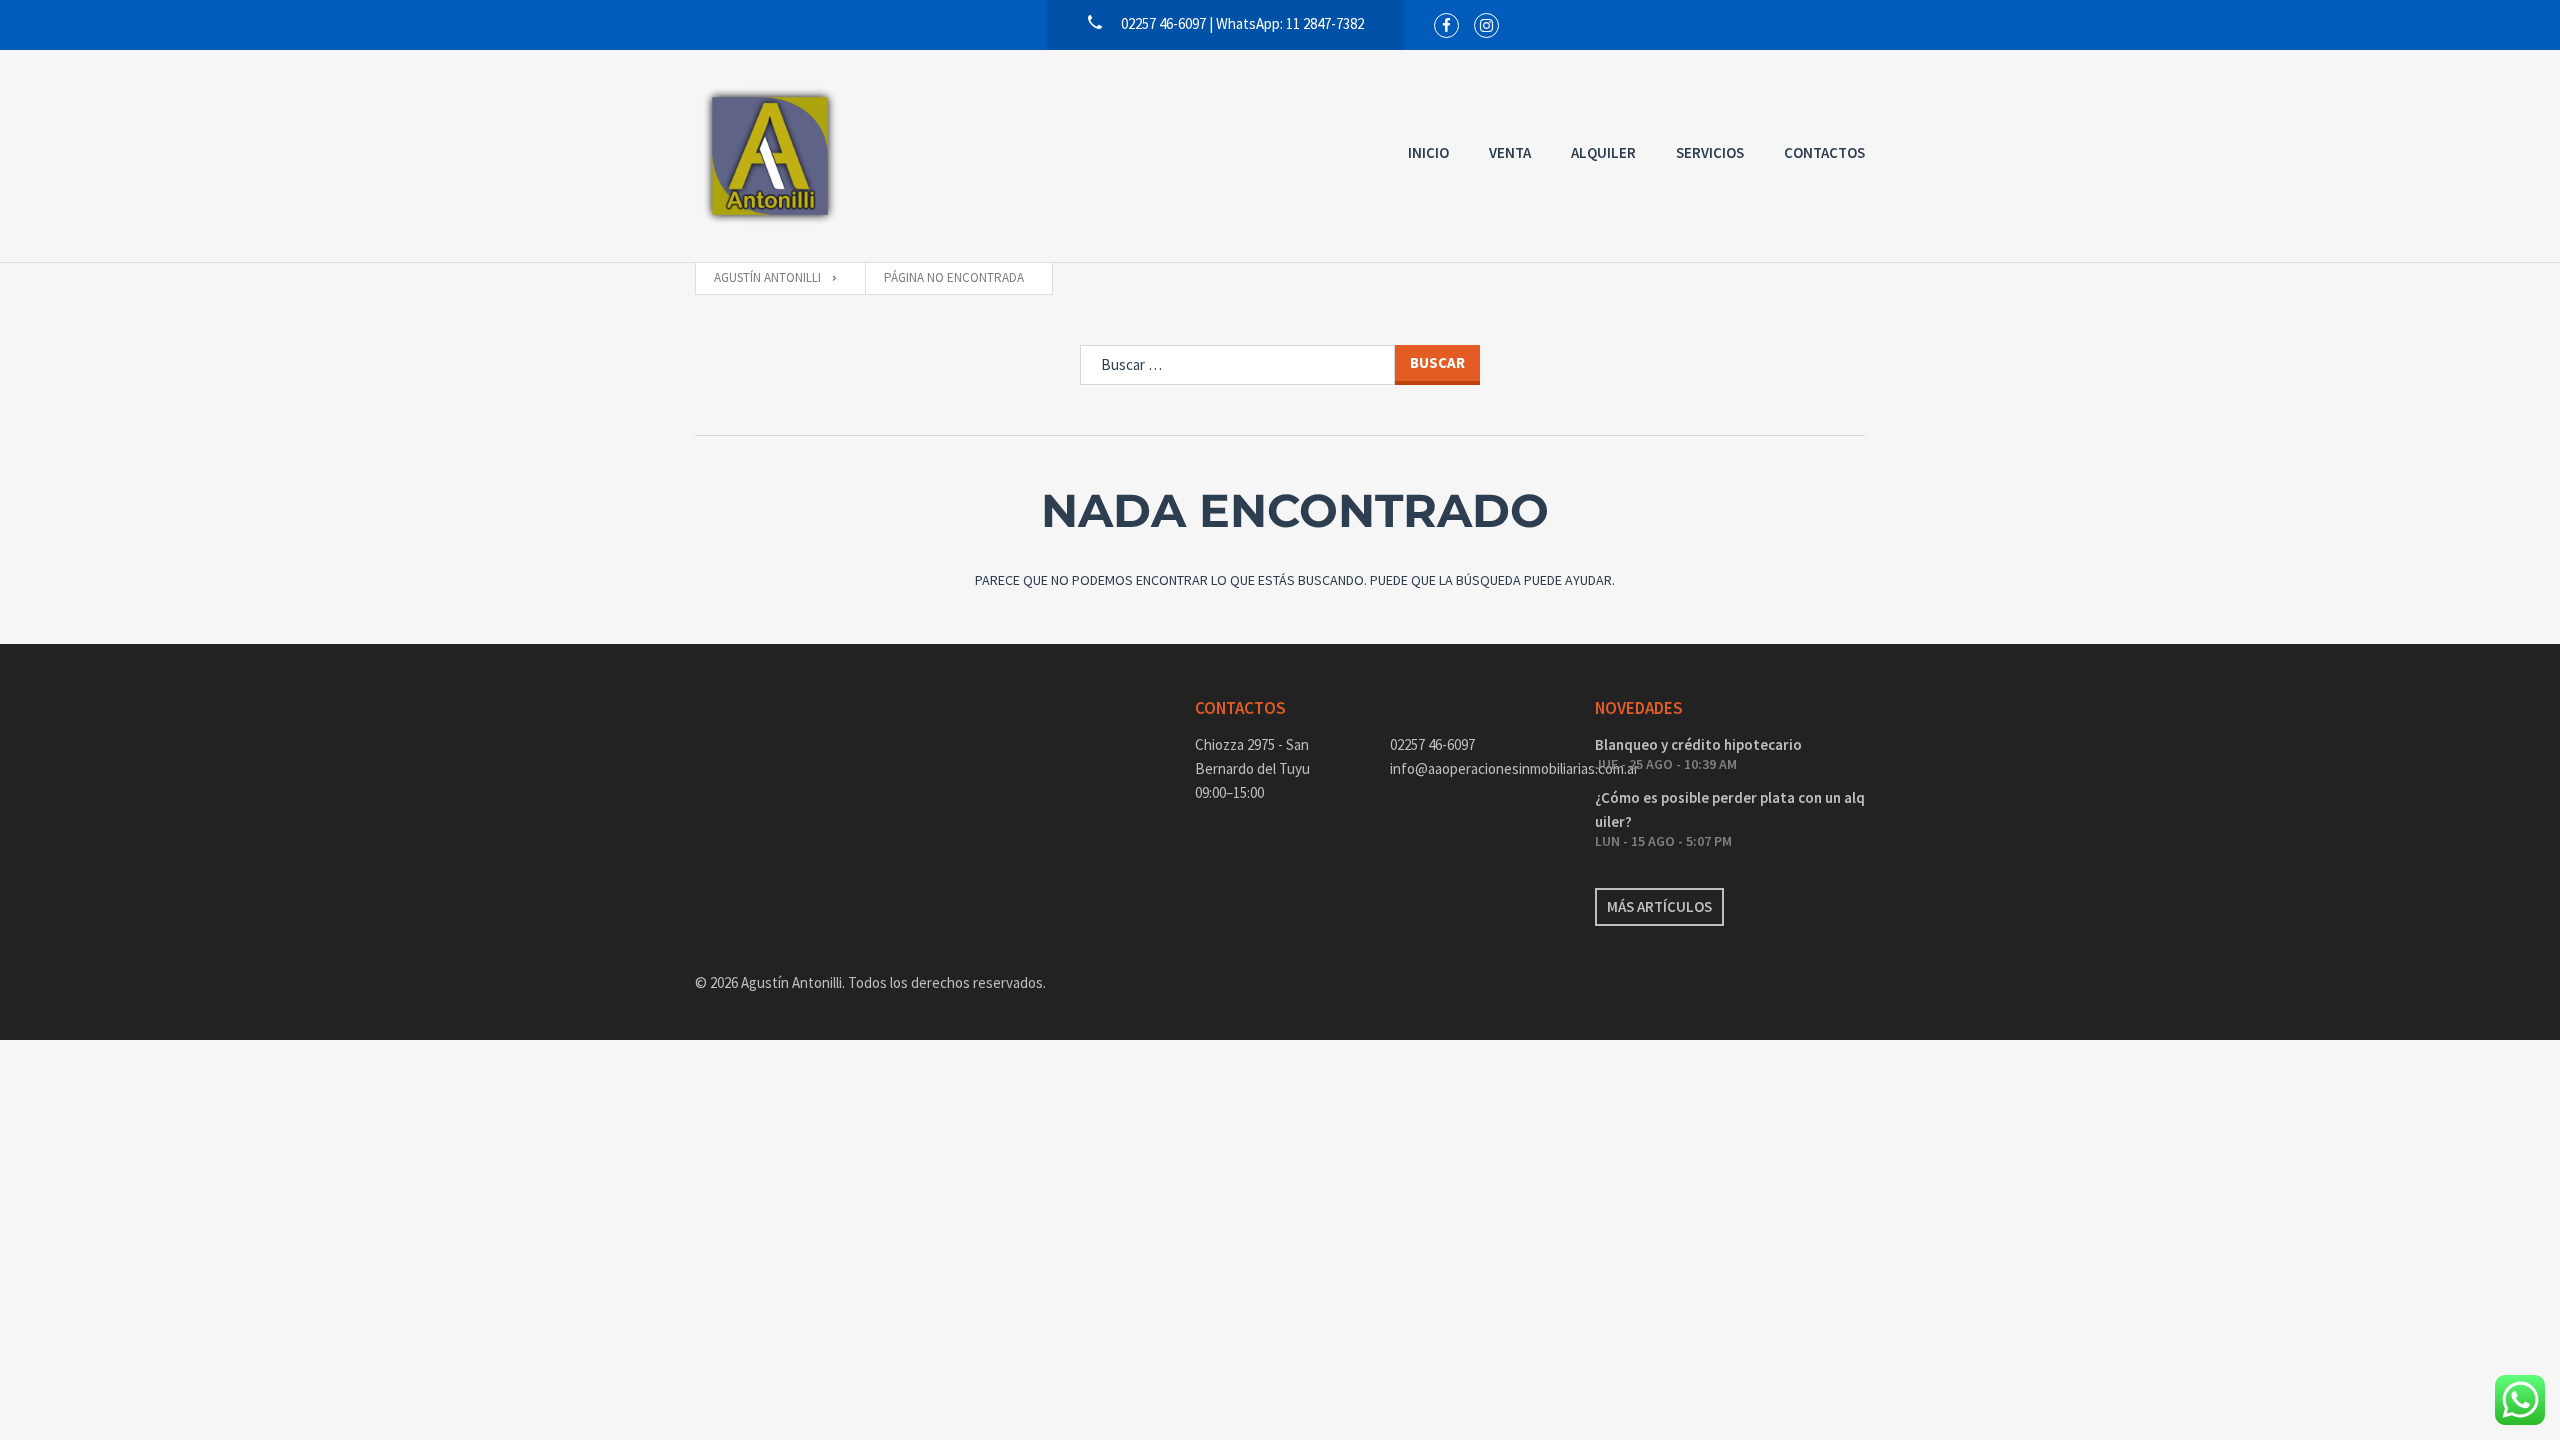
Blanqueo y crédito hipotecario (1698, 744)
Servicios (1710, 152)
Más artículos (1659, 906)
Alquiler (1603, 152)
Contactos (1824, 152)
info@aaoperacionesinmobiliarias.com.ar (1477, 768)
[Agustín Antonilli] (770, 156)
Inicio (1428, 152)
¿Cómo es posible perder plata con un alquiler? (1730, 809)
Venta (1510, 152)
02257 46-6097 (1432, 744)
